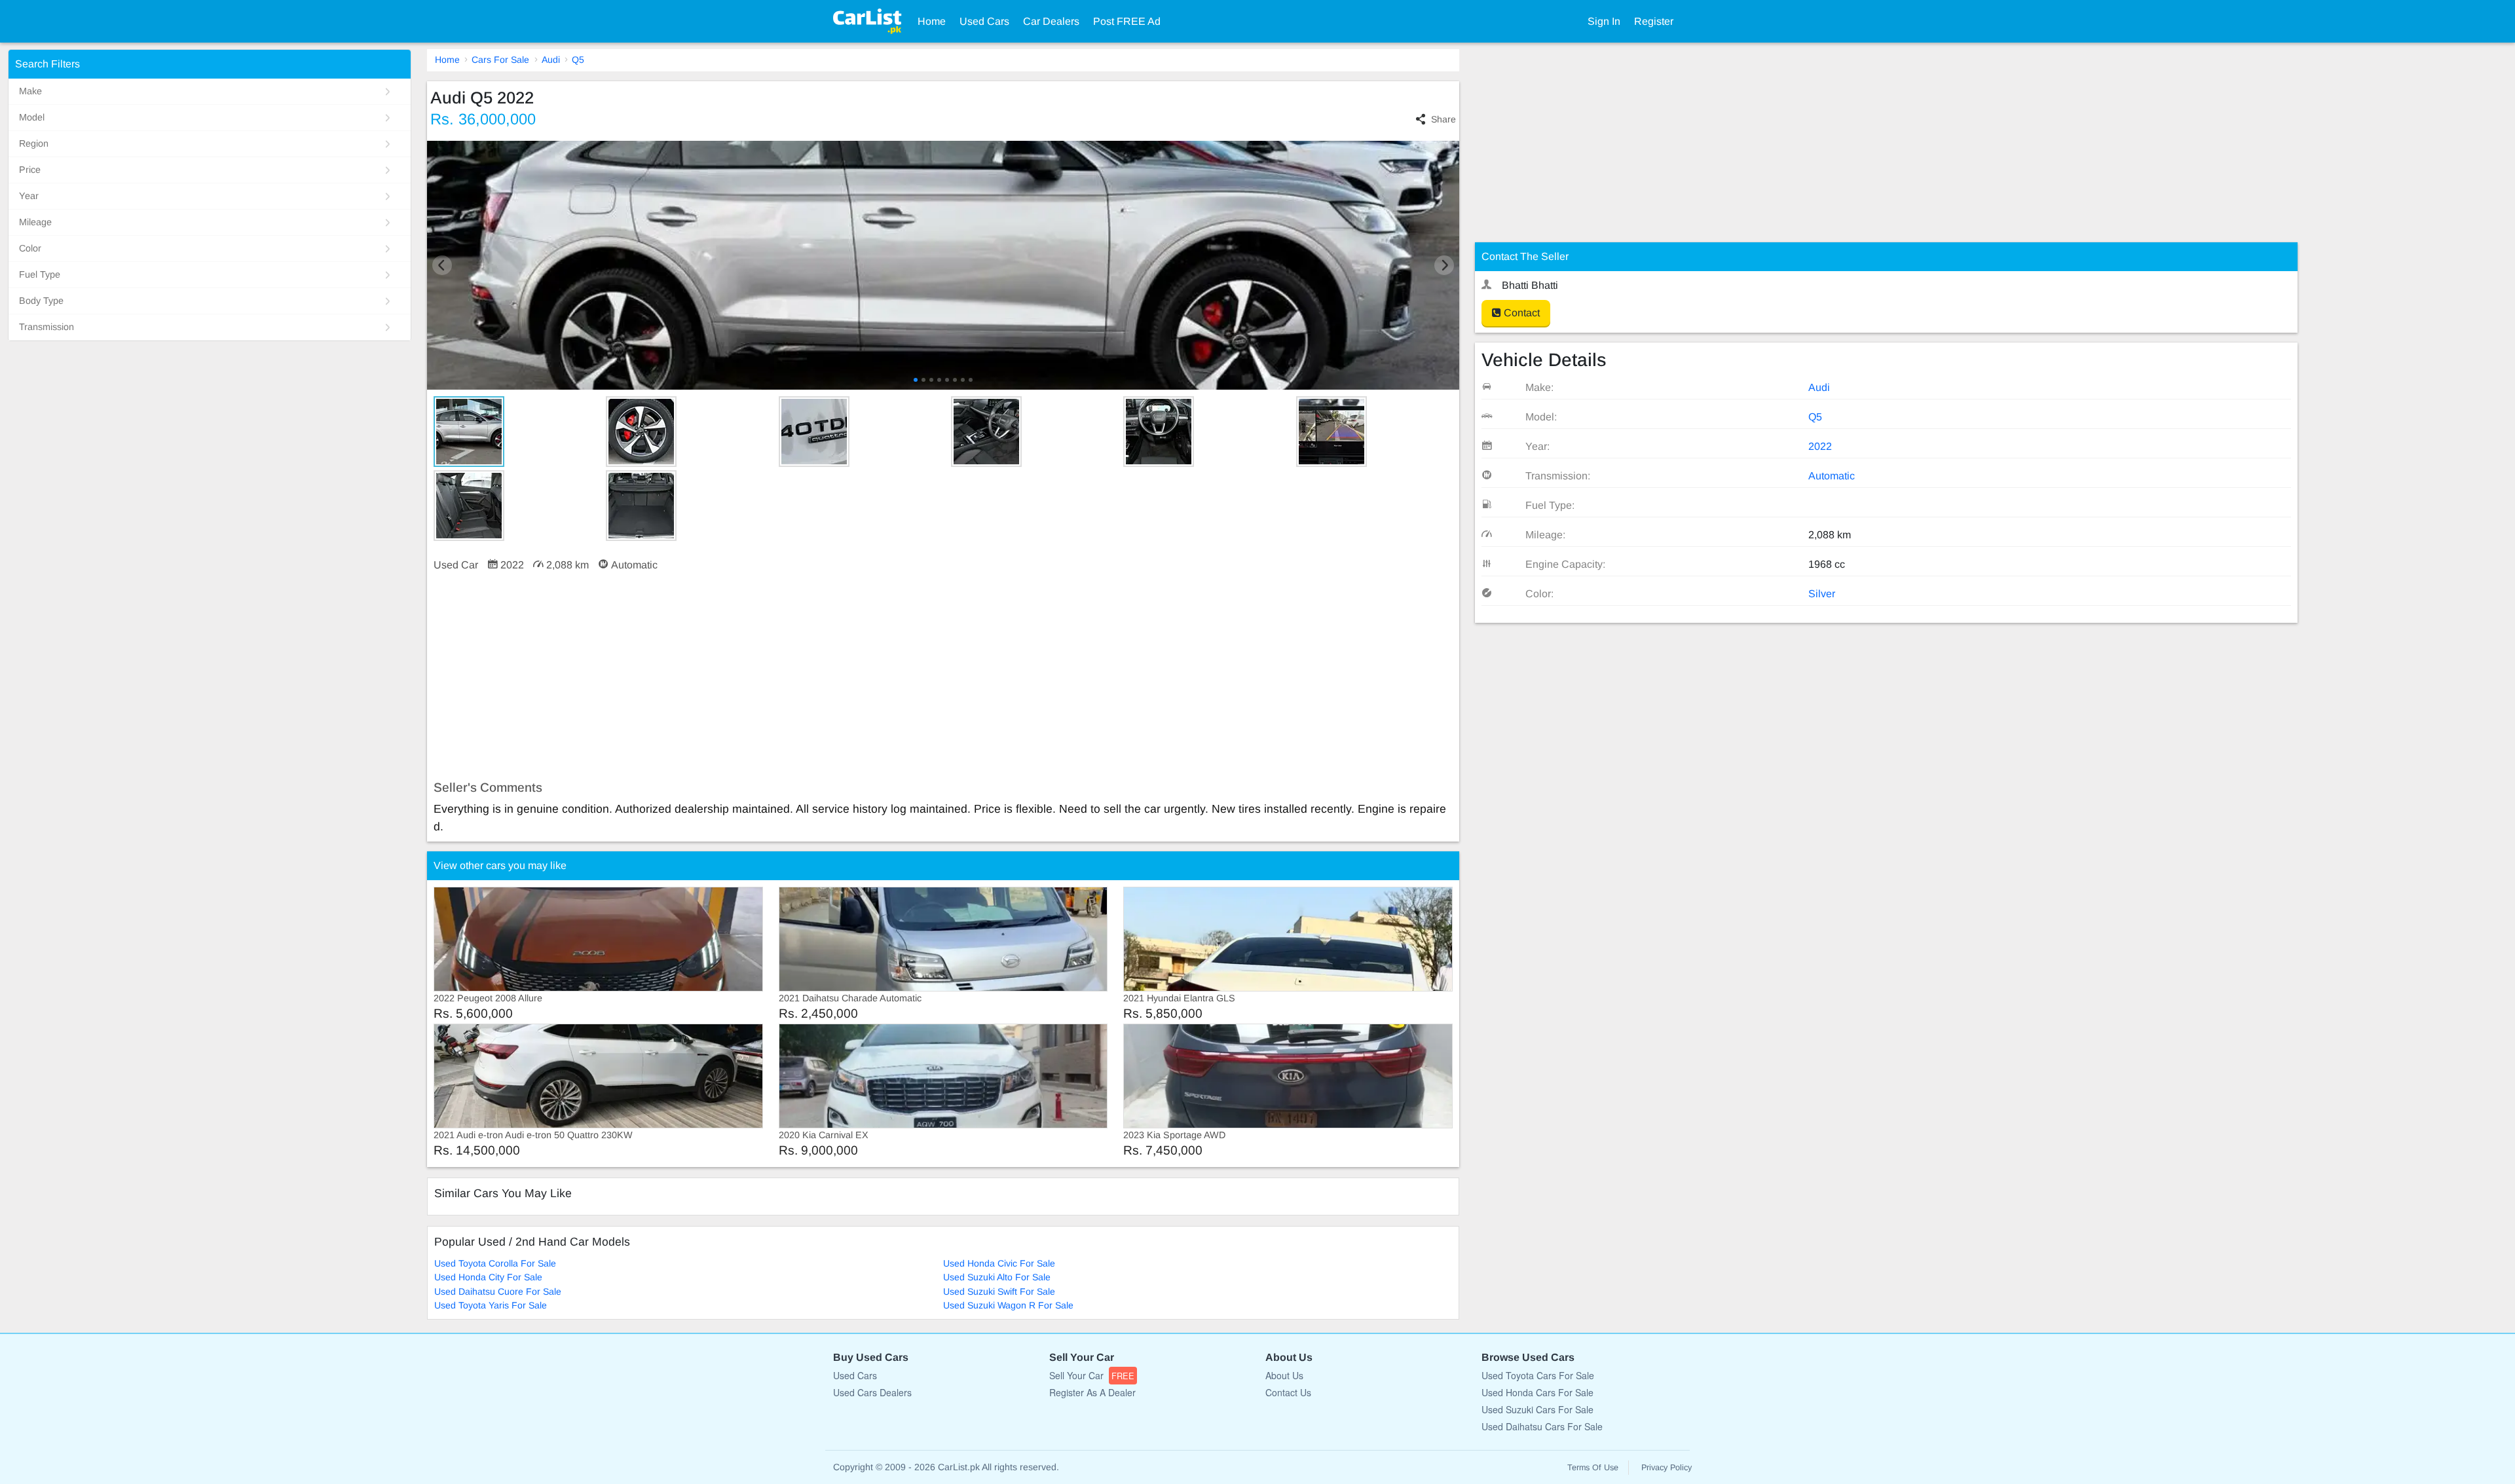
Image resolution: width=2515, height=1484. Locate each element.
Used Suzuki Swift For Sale (999, 1291)
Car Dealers (1051, 21)
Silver (1822, 594)
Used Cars (984, 21)
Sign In (1604, 21)
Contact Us (1288, 1392)
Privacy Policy (1667, 1468)
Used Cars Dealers (872, 1392)
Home (932, 21)
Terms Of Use (1593, 1468)
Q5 (578, 60)
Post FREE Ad (1127, 21)
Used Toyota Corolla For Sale (495, 1263)
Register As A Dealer (1092, 1392)
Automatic (1832, 476)
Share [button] (1444, 119)
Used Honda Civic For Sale (999, 1263)
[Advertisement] (820, 677)
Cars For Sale (500, 60)
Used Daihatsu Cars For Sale (1542, 1426)
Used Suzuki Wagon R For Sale (1008, 1305)
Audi (551, 60)
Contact (1520, 313)
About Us (1284, 1375)
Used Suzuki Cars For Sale (1537, 1409)
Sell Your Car (1092, 1375)
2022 (1820, 446)
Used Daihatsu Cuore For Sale (498, 1291)
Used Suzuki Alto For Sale (997, 1277)
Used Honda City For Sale (488, 1277)
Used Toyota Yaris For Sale (491, 1305)
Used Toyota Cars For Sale (1538, 1375)
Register (1654, 21)
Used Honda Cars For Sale (1537, 1392)
